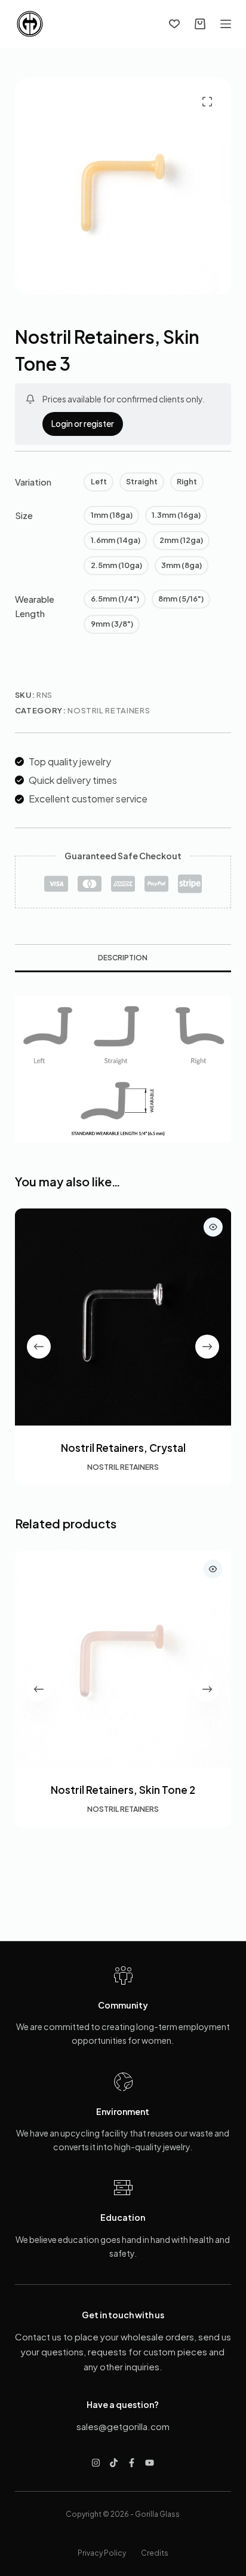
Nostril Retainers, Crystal (123, 1447)
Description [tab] (123, 958)
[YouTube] (150, 2463)
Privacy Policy (102, 2553)
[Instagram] (96, 2463)
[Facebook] (132, 2463)
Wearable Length (35, 606)
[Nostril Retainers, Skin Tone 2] (123, 1659)
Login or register (83, 423)
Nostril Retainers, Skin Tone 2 (123, 1790)
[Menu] (226, 24)
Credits (155, 2553)
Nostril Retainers (109, 710)
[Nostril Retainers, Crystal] (123, 1317)
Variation (33, 482)
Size (24, 515)
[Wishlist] (174, 24)
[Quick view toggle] (213, 1227)
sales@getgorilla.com (123, 2426)
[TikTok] (114, 2463)
